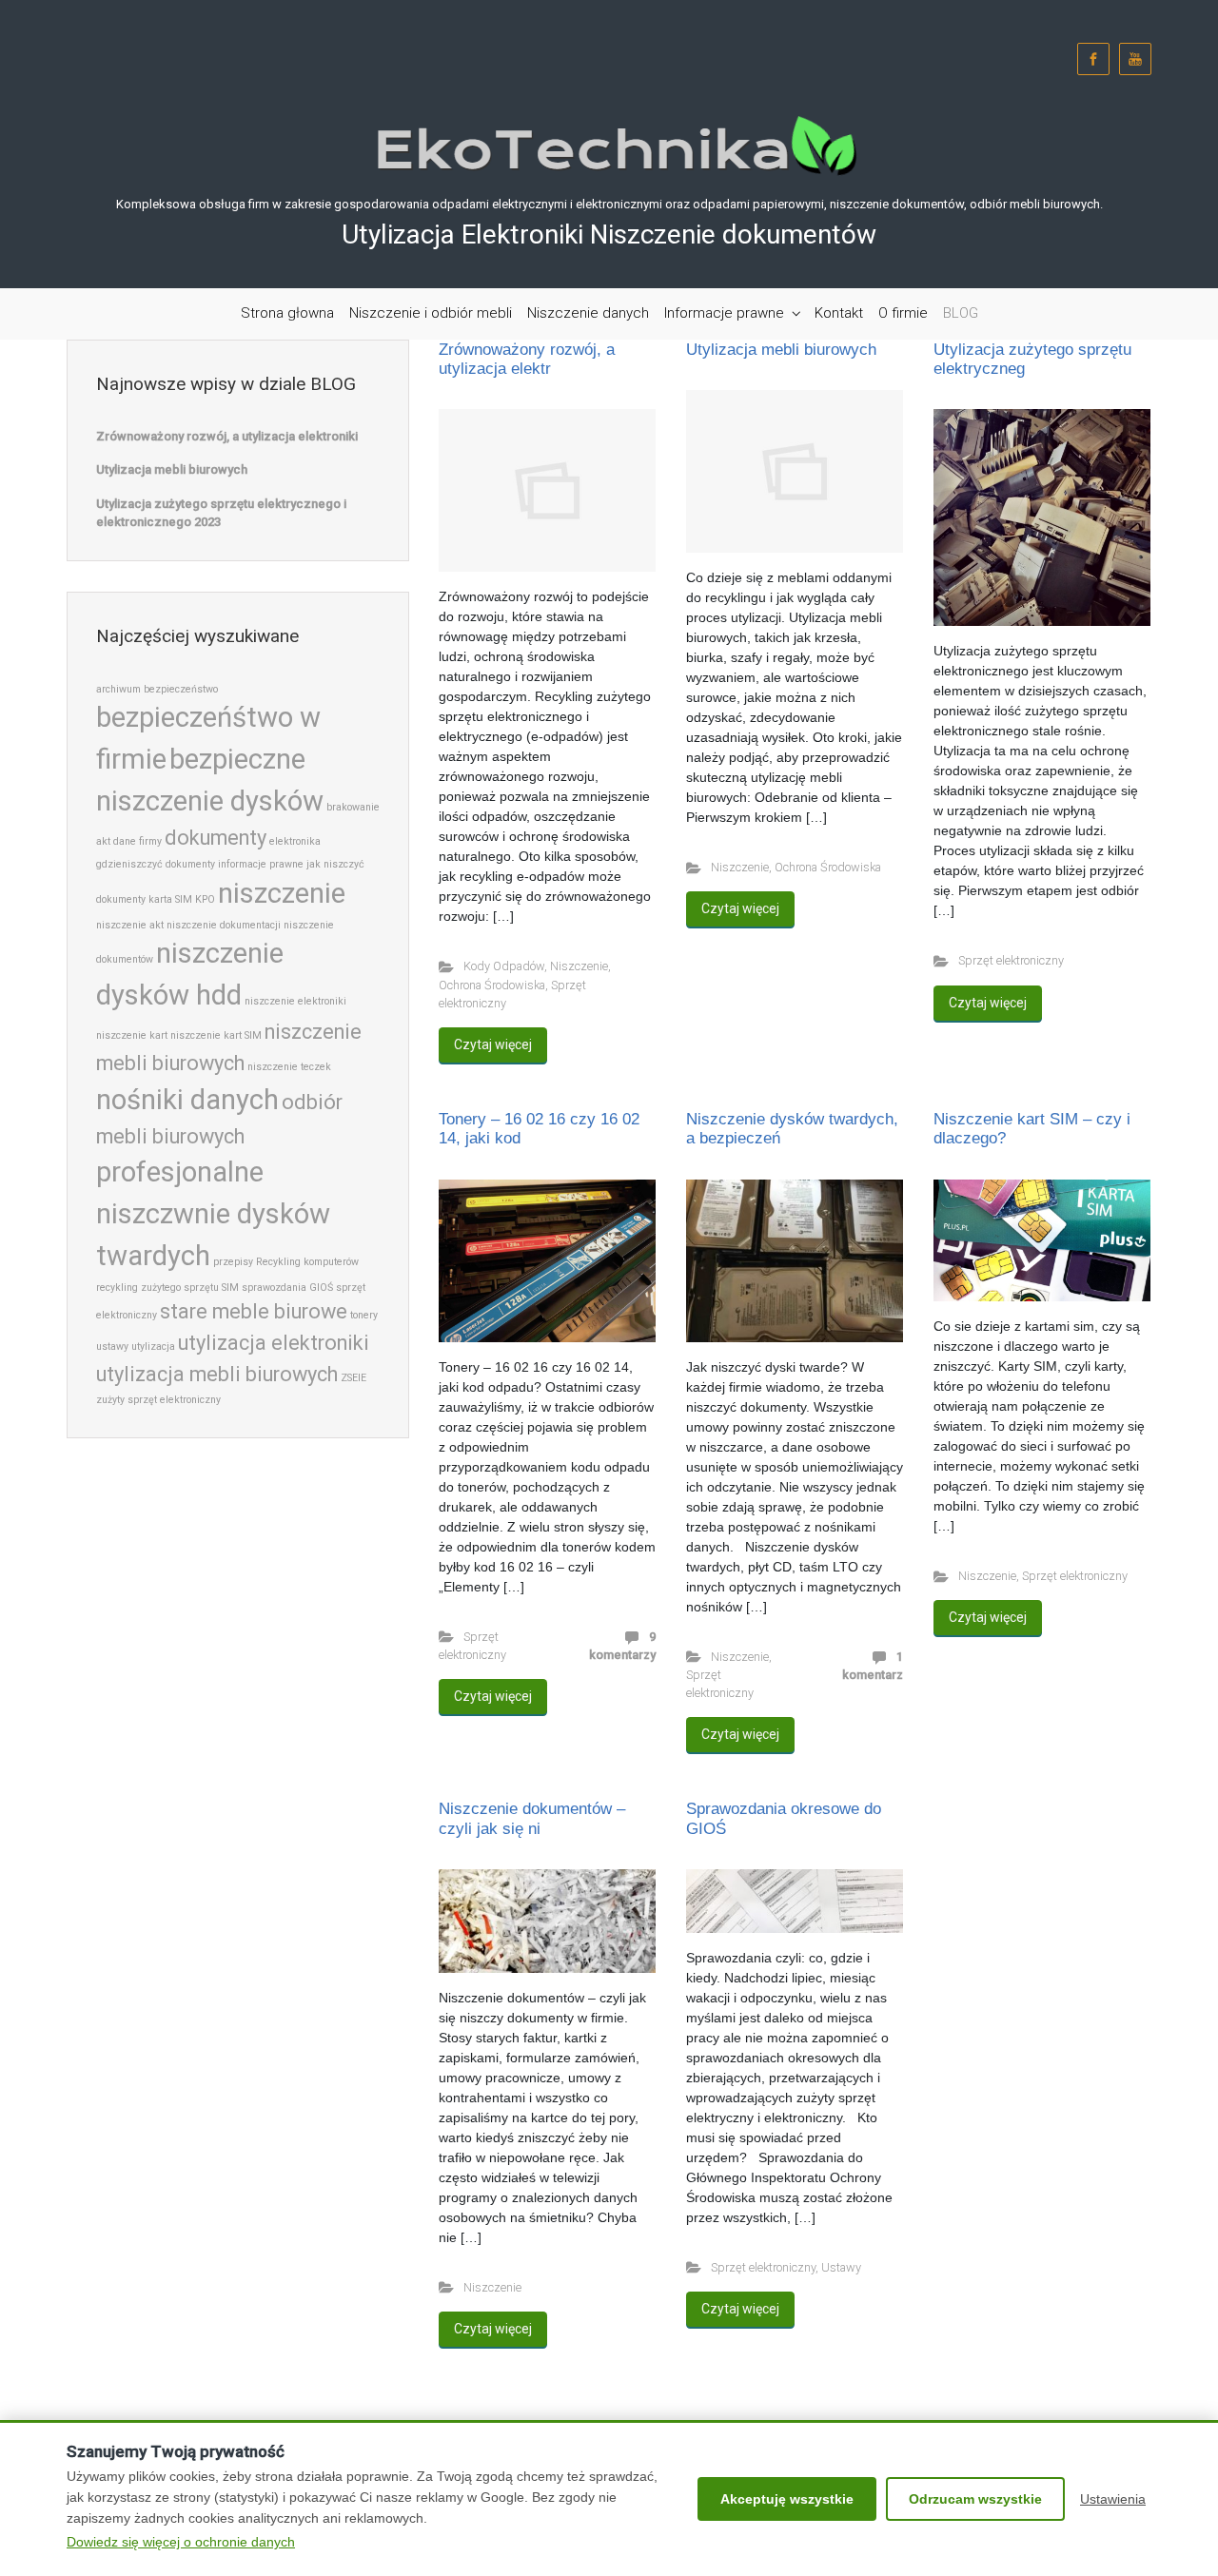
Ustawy (841, 2267)
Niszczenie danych (588, 313)
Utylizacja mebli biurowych (781, 350)
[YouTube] (1135, 59)
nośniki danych (187, 1100)
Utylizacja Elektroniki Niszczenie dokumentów (609, 234)
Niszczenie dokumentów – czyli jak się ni (532, 1818)
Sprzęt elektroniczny (1011, 960)
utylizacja (153, 1347)
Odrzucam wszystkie (975, 2499)
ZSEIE (354, 1378)
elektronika (295, 841)
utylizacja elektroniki (274, 1343)
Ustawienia (1113, 2499)
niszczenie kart (132, 1035)
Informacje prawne (724, 313)
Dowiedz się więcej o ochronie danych (181, 2542)
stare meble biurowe (254, 1311)
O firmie (903, 313)
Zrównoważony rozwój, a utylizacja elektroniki (227, 436)
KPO (205, 899)
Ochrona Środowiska (492, 985)
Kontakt (839, 313)
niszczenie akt (130, 925)
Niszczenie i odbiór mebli (431, 313)
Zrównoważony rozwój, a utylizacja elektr (527, 359)
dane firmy (138, 841)
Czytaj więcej (493, 1044)
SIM (230, 1288)
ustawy (112, 1347)
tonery (364, 1315)
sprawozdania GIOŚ (287, 1288)
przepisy (233, 1262)
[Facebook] (1093, 59)
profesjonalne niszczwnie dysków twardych (213, 1214)
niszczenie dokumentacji (224, 925)
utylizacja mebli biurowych (217, 1374)
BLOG (961, 313)
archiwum (118, 689)
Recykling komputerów (307, 1262)
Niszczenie (579, 966)
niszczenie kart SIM (216, 1035)
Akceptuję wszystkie (787, 2499)
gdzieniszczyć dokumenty (156, 864)
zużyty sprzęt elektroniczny (158, 1400)
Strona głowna (287, 313)
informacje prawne (261, 864)
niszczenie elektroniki (295, 1001)
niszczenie (282, 893)
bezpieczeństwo (181, 689)
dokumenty (216, 838)
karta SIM (170, 899)
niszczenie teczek (289, 1067)
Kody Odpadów (504, 966)
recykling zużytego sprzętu (157, 1288)
